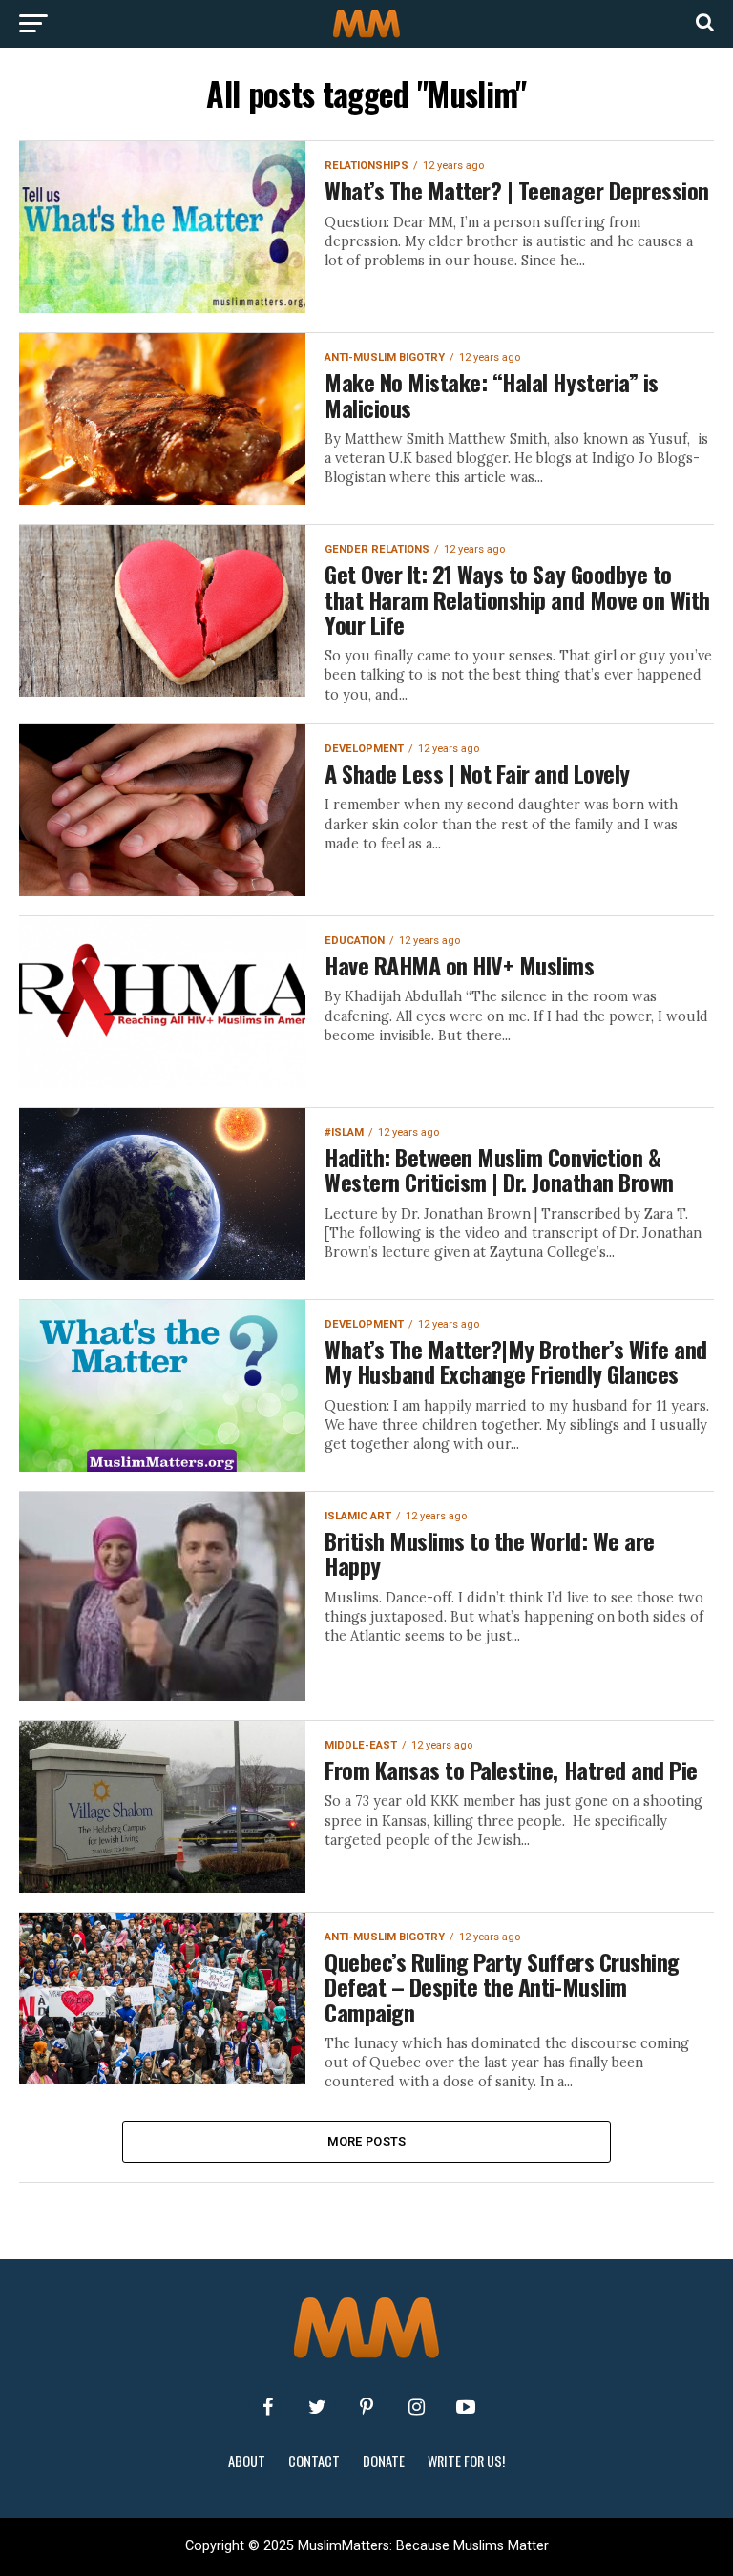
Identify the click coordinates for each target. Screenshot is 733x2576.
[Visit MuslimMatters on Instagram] (416, 2407)
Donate (384, 2461)
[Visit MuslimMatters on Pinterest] (366, 2407)
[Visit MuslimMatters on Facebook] (267, 2407)
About (247, 2461)
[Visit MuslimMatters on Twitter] (317, 2407)
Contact (314, 2461)
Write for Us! (466, 2461)
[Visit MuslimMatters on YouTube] (466, 2407)
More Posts (367, 2141)
